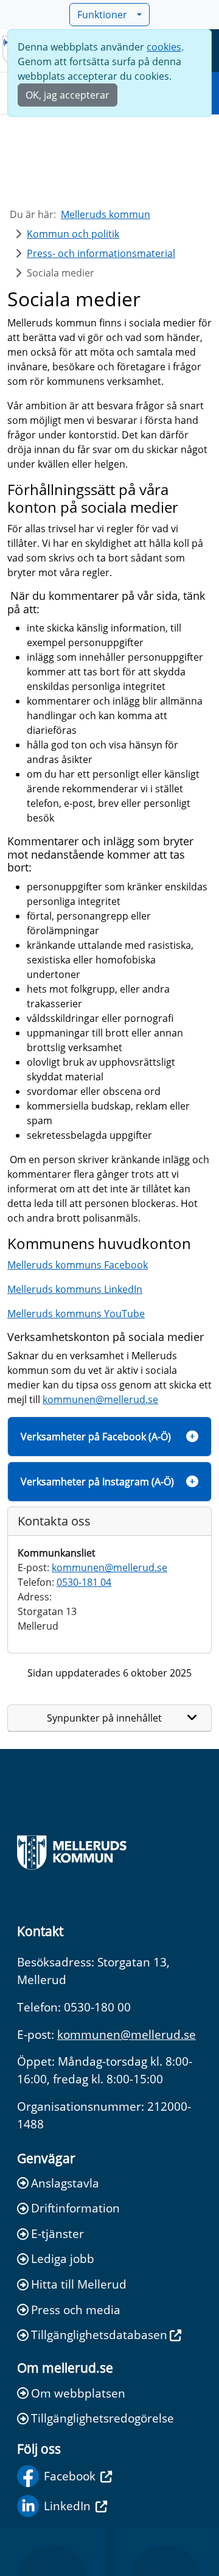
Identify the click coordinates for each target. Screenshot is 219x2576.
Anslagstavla (65, 2183)
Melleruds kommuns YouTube (76, 1314)
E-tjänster (57, 2233)
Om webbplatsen (78, 2393)
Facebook (70, 2476)
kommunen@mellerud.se (100, 1399)
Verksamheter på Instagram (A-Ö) (97, 1482)
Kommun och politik (73, 234)
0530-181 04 (84, 1582)
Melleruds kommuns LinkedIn (75, 1289)
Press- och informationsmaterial (101, 253)
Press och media (76, 2310)
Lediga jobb (63, 2258)
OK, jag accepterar (68, 95)
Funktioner (102, 15)
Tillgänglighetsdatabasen (99, 2335)
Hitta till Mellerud (79, 2284)
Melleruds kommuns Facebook (78, 1265)
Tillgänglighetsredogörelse (103, 2418)
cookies (164, 47)
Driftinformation (75, 2208)
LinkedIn (67, 2506)
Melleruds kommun (106, 214)
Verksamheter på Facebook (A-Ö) (96, 1437)
